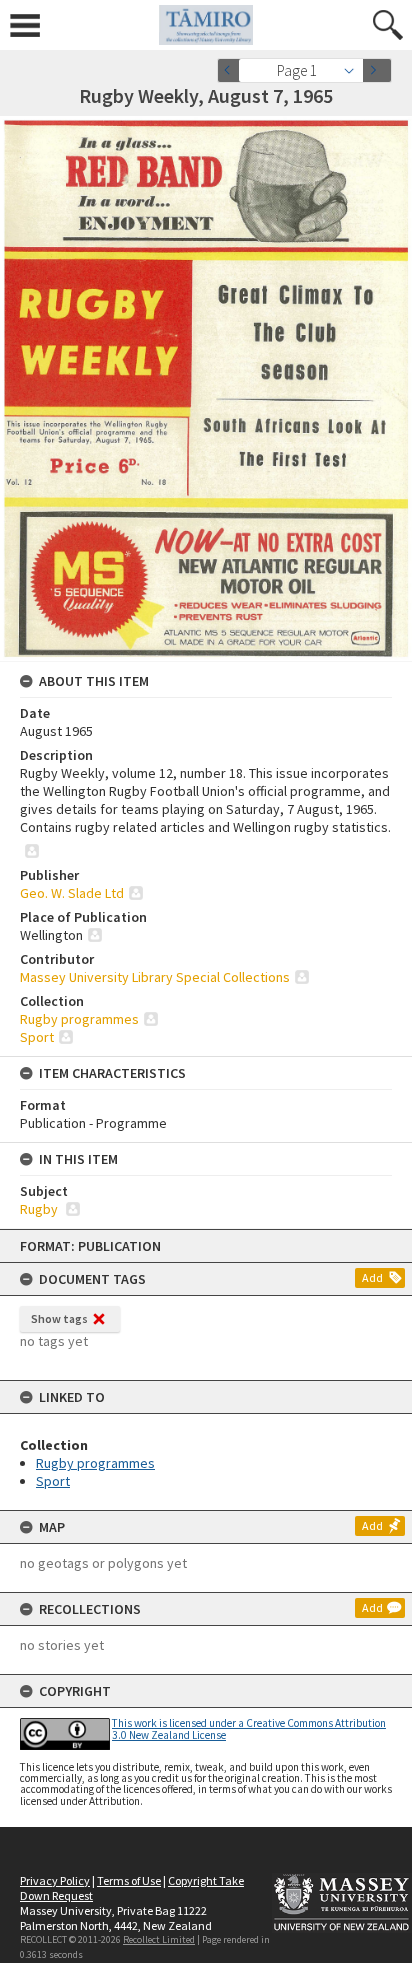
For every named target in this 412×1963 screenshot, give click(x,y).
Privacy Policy (55, 1880)
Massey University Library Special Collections (155, 977)
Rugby (40, 1209)
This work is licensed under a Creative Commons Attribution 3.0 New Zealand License (249, 1728)
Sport (53, 1481)
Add (372, 1277)
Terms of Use (129, 1880)
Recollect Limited (159, 1939)
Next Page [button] (377, 70)
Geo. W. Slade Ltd (72, 893)
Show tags (59, 1318)
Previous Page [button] (232, 70)
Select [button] (354, 70)
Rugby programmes (95, 1463)
